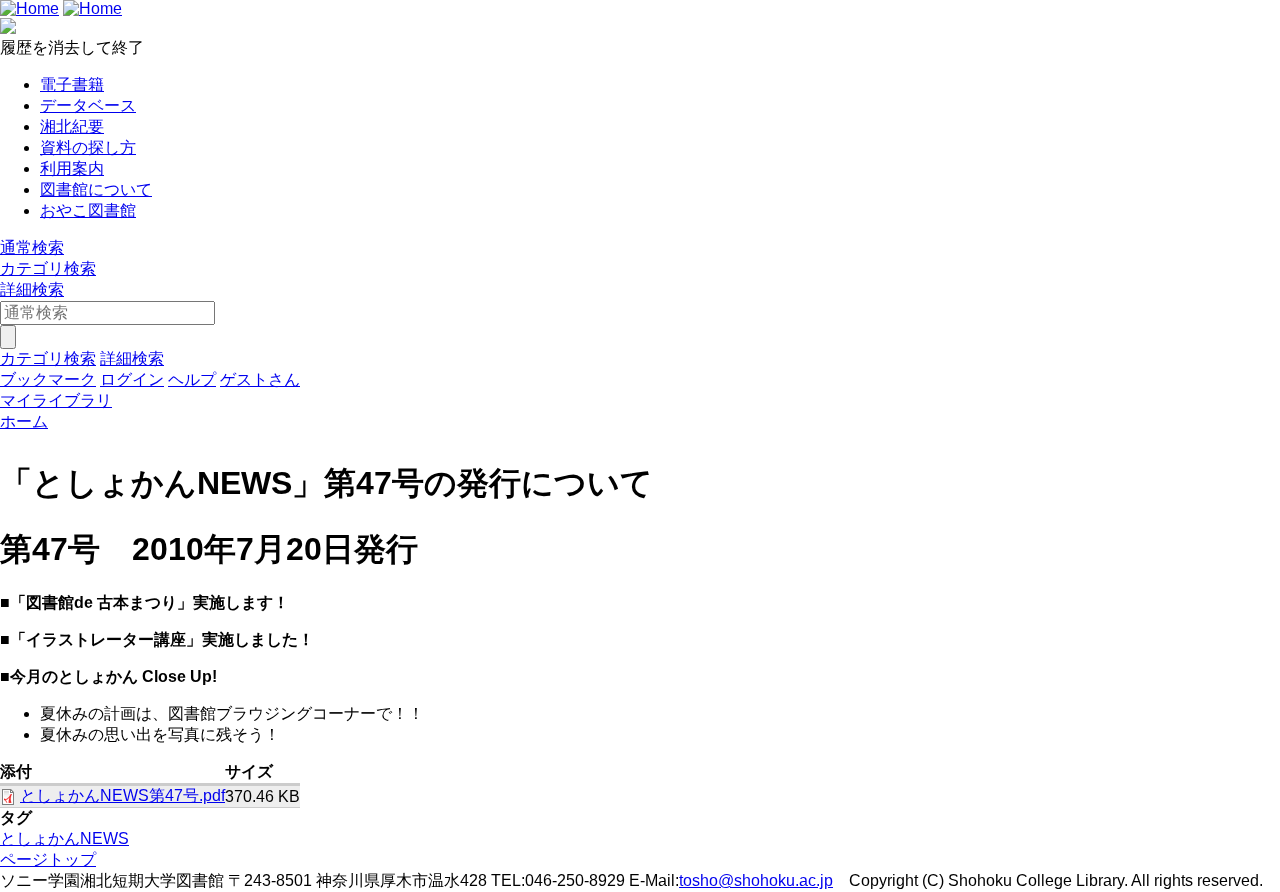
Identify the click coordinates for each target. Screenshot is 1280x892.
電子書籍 (72, 84)
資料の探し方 (88, 147)
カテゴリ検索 (48, 268)
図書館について (96, 189)
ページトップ (48, 859)
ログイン (132, 379)
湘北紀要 (72, 126)
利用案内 (72, 168)
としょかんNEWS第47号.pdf (122, 795)
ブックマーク (48, 379)
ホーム (24, 421)
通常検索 (32, 247)
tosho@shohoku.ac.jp (756, 880)
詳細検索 (32, 289)
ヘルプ (192, 379)
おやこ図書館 (88, 210)
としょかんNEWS (64, 838)
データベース (88, 105)
